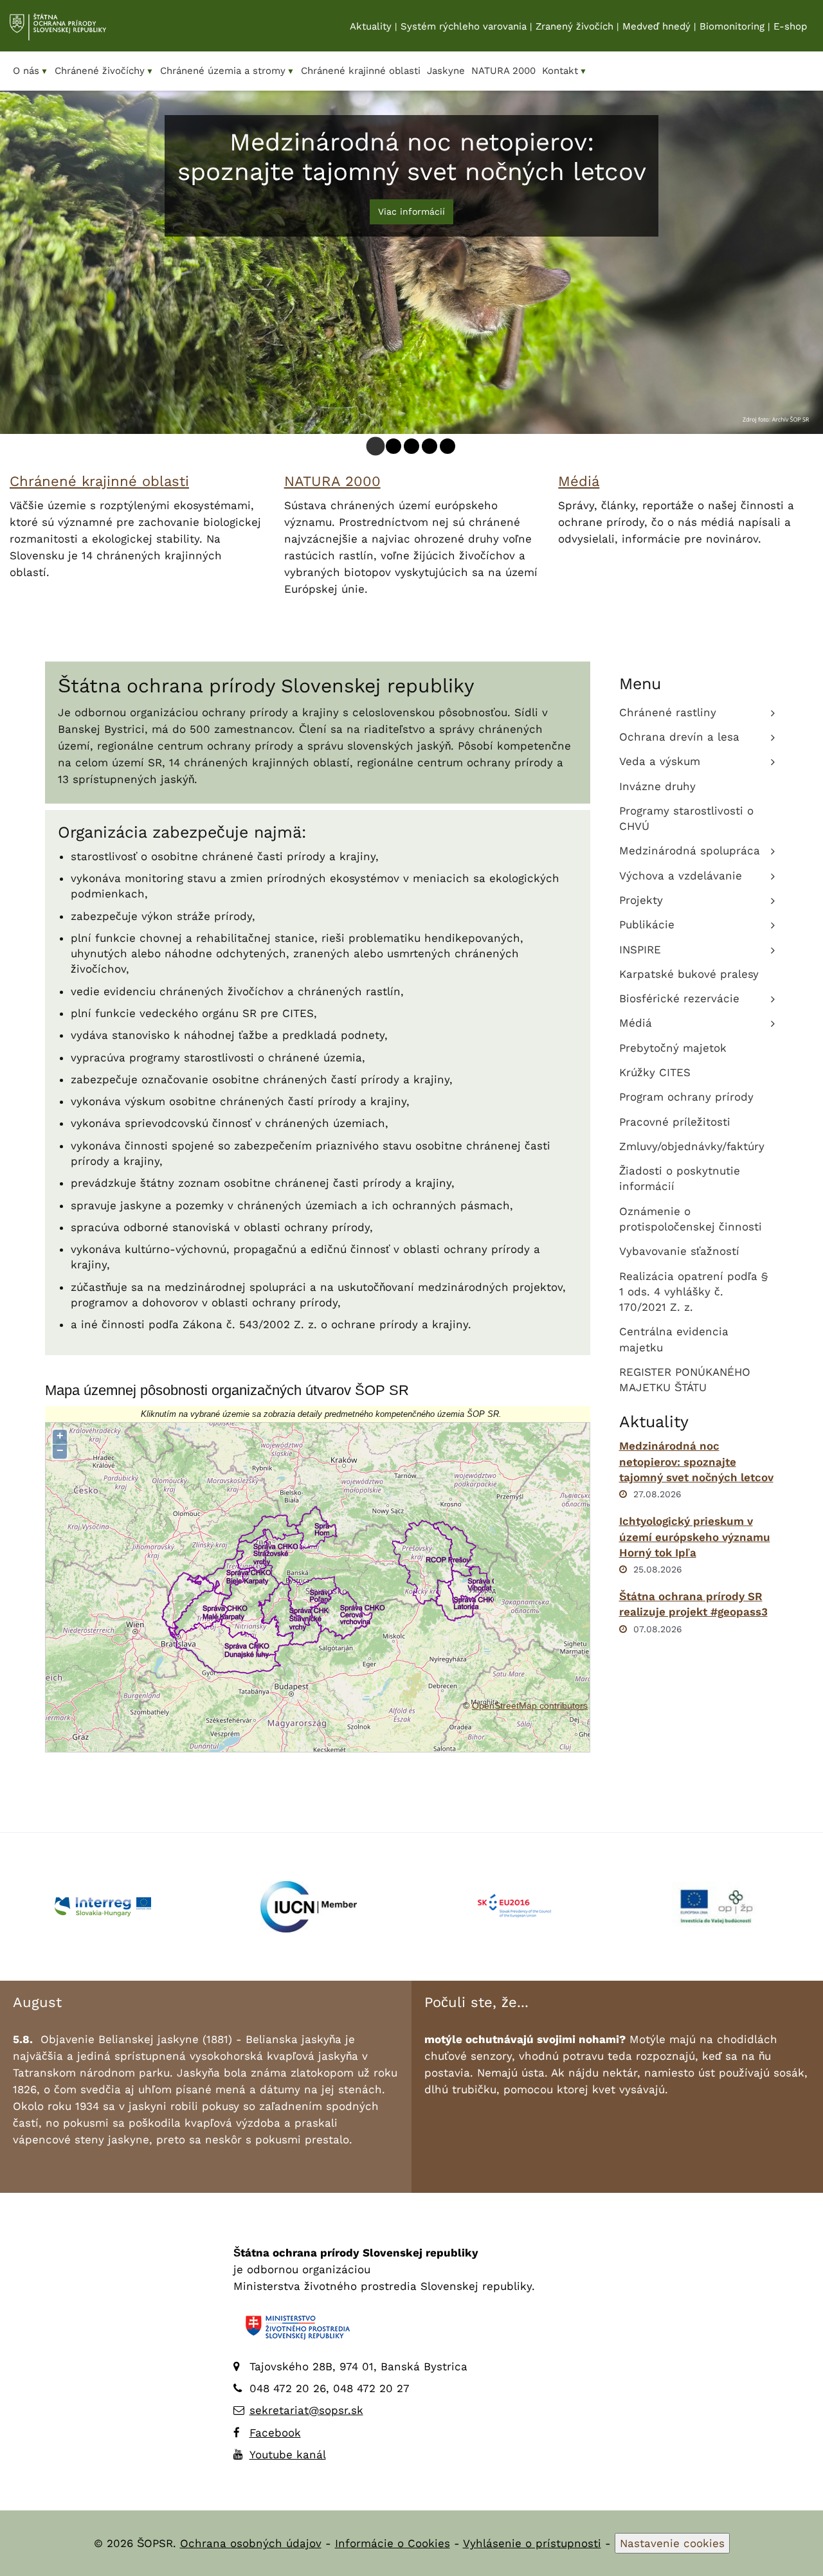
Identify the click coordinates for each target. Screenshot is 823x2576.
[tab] (376, 446)
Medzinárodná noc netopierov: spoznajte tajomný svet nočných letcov (696, 1462)
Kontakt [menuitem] (565, 71)
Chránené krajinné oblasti (99, 481)
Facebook (275, 2433)
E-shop (790, 26)
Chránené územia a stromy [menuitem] (227, 71)
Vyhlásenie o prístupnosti (532, 2543)
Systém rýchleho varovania (464, 26)
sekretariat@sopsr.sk (306, 2410)
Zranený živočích (574, 26)
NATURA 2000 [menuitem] (503, 71)
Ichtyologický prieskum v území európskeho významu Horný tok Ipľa (695, 1537)
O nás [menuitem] (31, 71)
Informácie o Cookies (393, 2543)
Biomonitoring (732, 26)
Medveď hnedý (656, 26)
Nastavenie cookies (672, 2543)
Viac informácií (411, 212)
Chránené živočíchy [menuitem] (104, 71)
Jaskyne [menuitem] (446, 71)
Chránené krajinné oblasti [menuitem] (361, 71)
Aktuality (371, 26)
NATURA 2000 (332, 481)
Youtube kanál (288, 2454)
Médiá (579, 481)
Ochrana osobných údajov (251, 2543)
